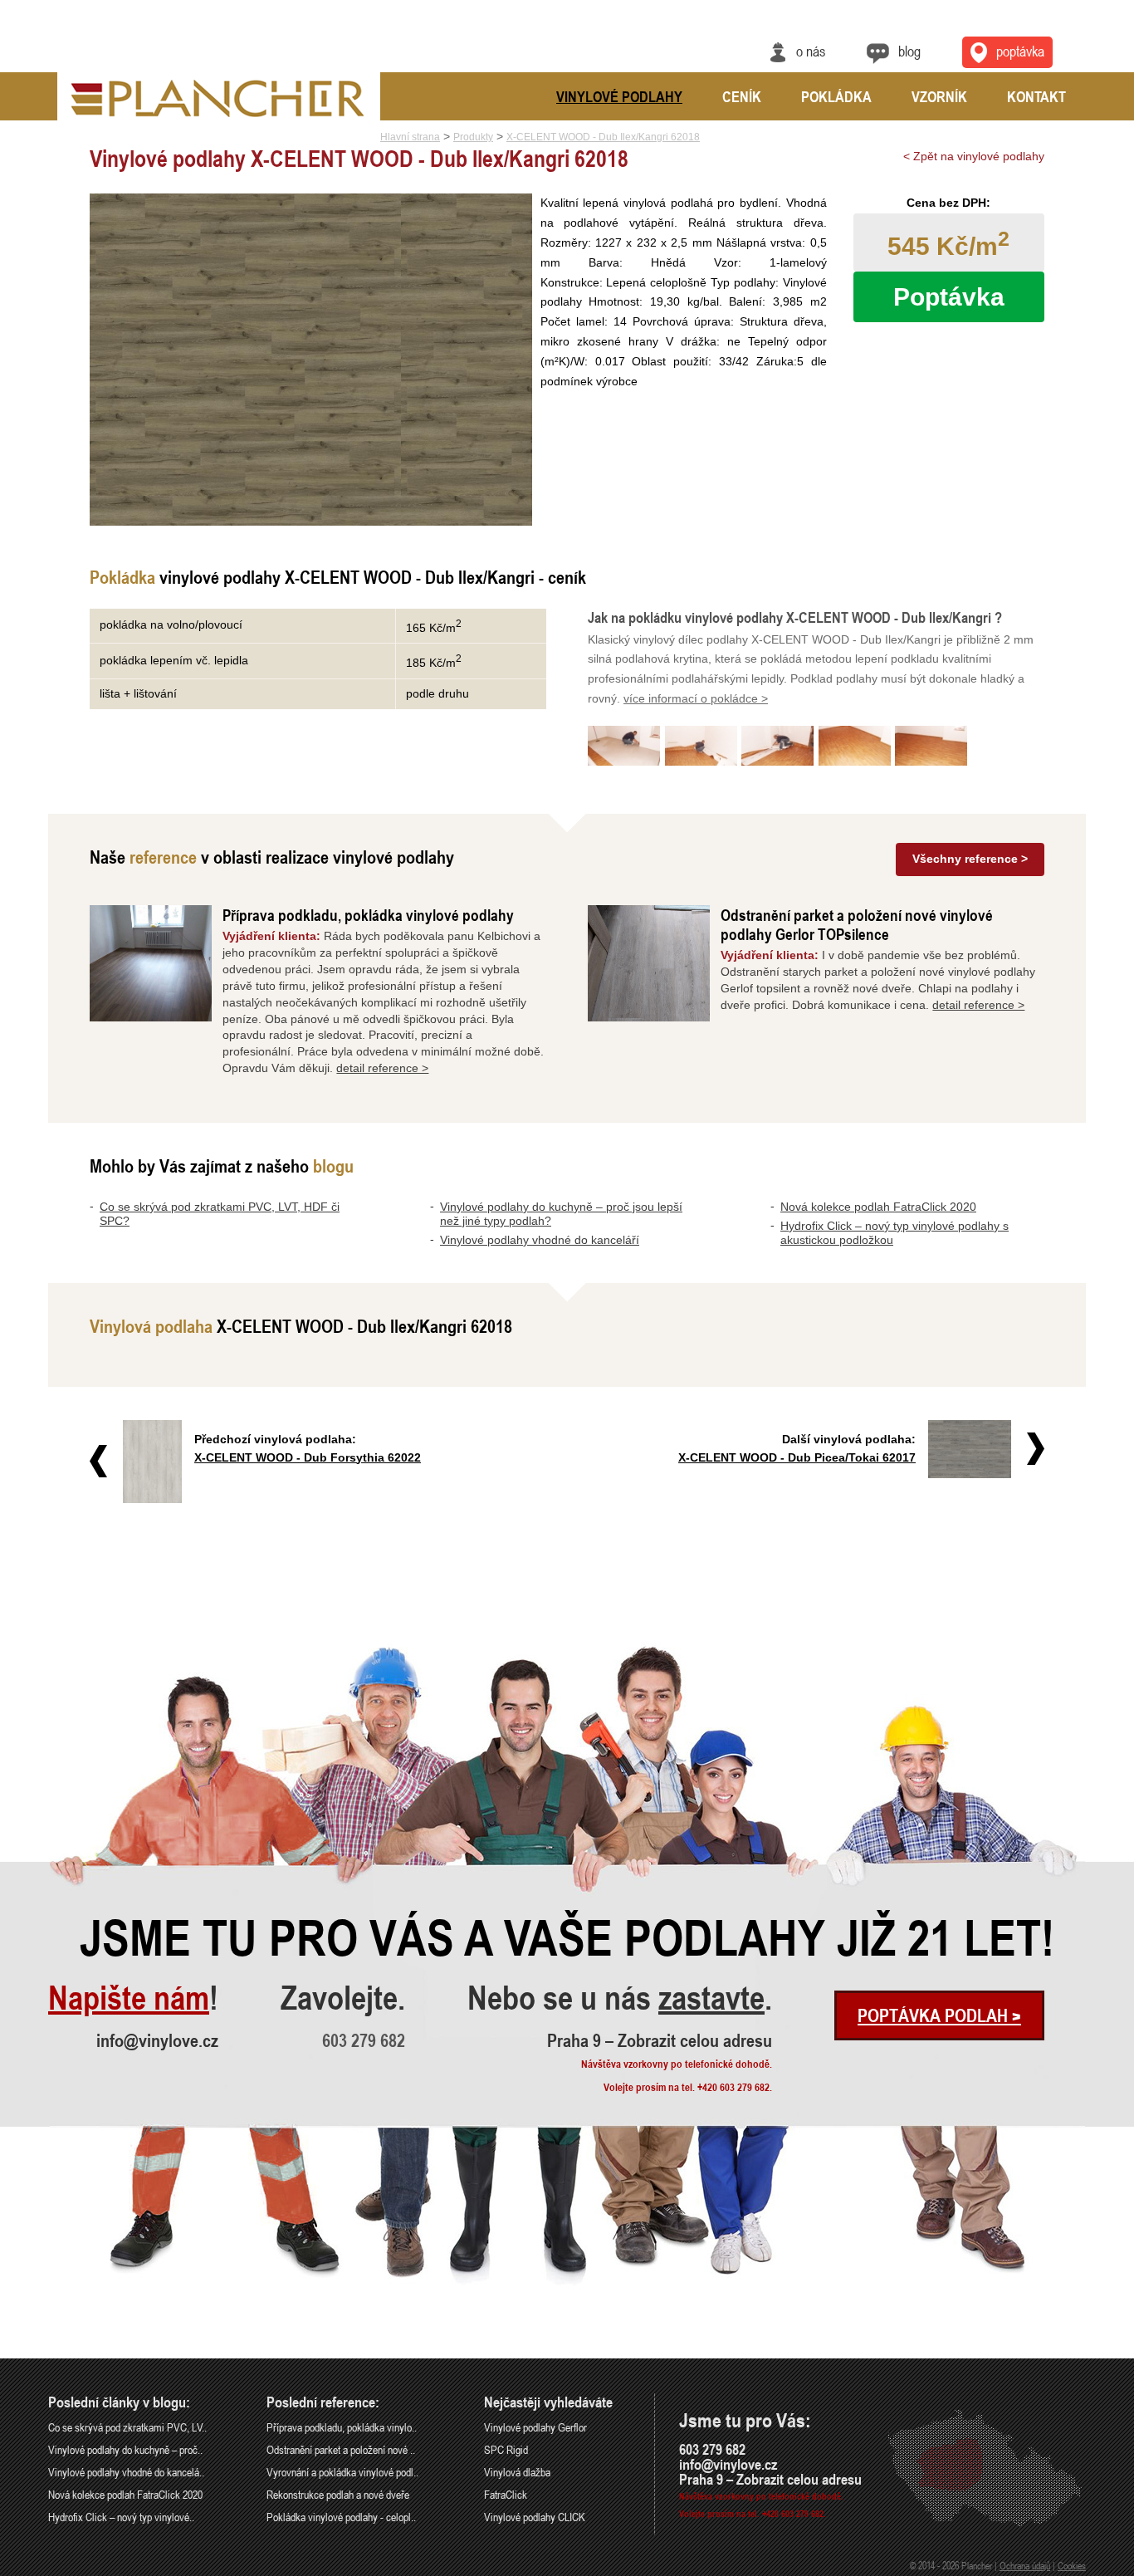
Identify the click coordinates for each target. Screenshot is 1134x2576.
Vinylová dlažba (517, 2472)
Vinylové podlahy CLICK (535, 2517)
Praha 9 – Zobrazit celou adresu (660, 2040)
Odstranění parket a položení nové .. (341, 2449)
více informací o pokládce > (696, 698)
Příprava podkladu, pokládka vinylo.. (342, 2427)
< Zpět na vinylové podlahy (974, 156)
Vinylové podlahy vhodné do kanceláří (540, 1240)
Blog (909, 51)
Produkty (473, 137)
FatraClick (506, 2494)
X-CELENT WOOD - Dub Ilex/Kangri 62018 (603, 137)
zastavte (711, 1998)
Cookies (1072, 2565)
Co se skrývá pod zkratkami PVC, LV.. (127, 2427)
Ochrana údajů (1025, 2565)
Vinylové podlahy (619, 96)
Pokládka (836, 96)
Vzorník (939, 96)
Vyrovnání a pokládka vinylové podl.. (342, 2472)
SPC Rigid (506, 2449)
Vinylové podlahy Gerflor (535, 2427)
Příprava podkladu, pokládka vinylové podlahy (368, 915)
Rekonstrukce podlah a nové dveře (338, 2494)
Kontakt (1036, 96)
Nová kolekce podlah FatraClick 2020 (878, 1207)
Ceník (742, 96)
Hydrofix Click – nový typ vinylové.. (121, 2517)
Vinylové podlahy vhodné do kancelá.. (126, 2472)
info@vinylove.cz (157, 2040)
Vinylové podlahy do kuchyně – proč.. (125, 2449)
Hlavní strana (410, 137)
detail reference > (382, 1068)
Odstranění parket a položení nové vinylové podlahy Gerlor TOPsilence (857, 924)
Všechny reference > (970, 859)
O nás (811, 51)
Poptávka (1020, 51)
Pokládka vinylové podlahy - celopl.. (341, 2517)
